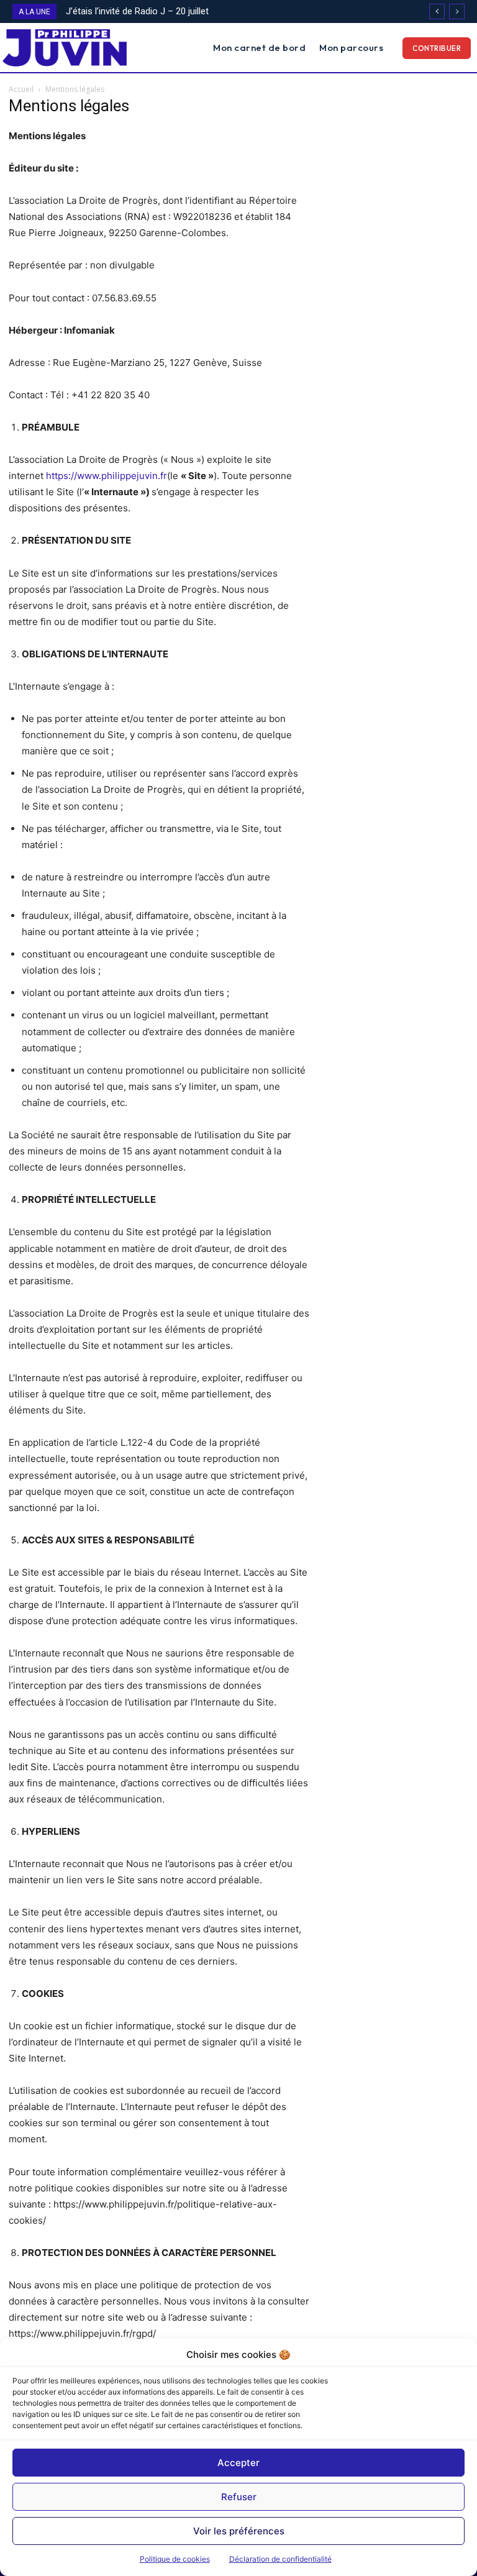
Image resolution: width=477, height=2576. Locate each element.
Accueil (21, 89)
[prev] (437, 11)
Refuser (239, 2497)
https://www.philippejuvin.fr (107, 476)
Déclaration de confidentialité (280, 2559)
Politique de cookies (175, 2559)
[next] (457, 11)
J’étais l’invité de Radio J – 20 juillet (137, 11)
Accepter (238, 2463)
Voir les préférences (239, 2531)
